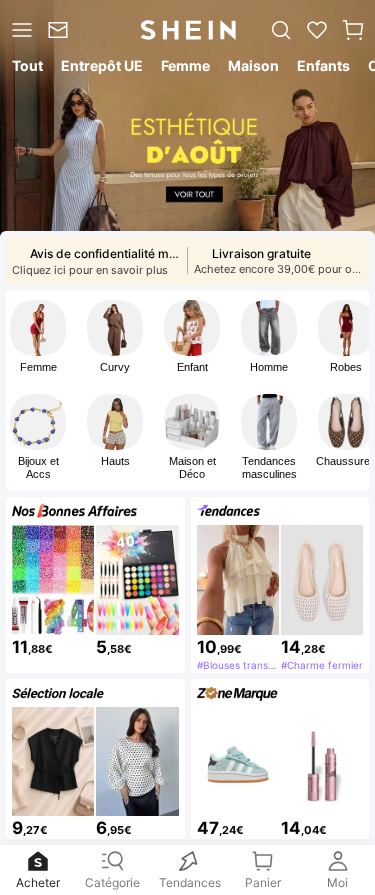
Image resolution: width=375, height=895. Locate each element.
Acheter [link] (38, 878)
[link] (61, 30)
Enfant (192, 367)
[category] (20, 30)
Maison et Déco (192, 467)
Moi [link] (337, 878)
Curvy (115, 367)
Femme (38, 367)
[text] (53, 646)
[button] (353, 30)
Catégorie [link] (113, 878)
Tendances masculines (269, 467)
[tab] (26, 69)
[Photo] (38, 328)
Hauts (115, 461)
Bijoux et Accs (38, 467)
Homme (269, 367)
